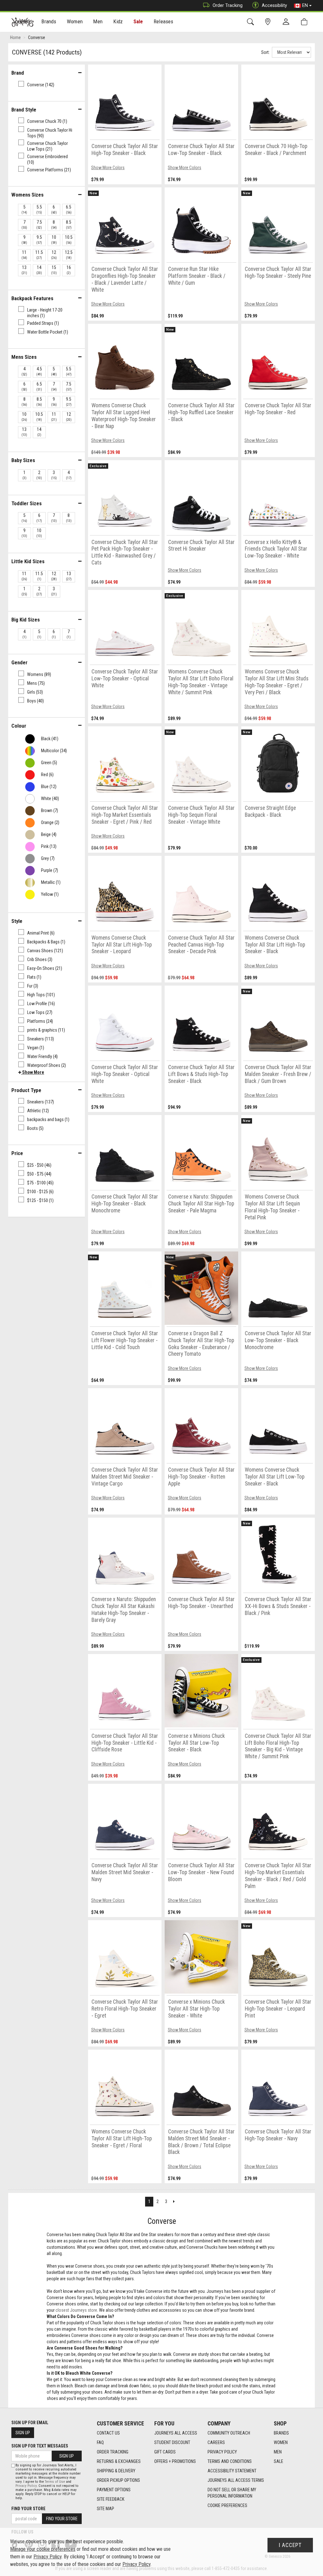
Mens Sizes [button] (24, 357)
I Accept (290, 2545)
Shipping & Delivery (116, 2471)
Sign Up (23, 2433)
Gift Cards (165, 2452)
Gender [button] (19, 662)
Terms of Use (55, 2482)
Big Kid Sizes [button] (26, 620)
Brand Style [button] (24, 110)
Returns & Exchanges (119, 2461)
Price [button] (17, 1153)
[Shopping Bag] (305, 22)
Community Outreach (229, 2433)
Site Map (106, 2509)
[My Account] (287, 22)
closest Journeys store (76, 2310)
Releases (163, 21)
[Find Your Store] (269, 22)
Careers (216, 2442)
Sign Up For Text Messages (40, 2446)
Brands (281, 2433)
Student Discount (172, 2442)
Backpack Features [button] (32, 298)
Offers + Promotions (175, 2461)
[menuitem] (49, 22)
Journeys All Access (176, 2433)
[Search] (252, 22)
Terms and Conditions (230, 2461)
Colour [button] (19, 726)
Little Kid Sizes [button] (28, 561)
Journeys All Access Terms (236, 2480)
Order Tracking (228, 5)
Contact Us (108, 2433)
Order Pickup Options (118, 2480)
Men (278, 2452)
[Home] (23, 22)
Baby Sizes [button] (23, 460)
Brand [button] (18, 73)
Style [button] (17, 921)
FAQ (100, 2442)
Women (281, 2442)
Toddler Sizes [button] (26, 503)
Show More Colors (108, 168)
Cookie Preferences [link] (227, 2505)
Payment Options (114, 2490)
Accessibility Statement (232, 2471)
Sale (138, 21)
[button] (31, 1072)
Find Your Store (28, 2509)
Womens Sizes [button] (27, 195)
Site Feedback (111, 2499)
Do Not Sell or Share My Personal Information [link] (232, 2493)
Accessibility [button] (274, 5)
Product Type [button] (26, 1090)
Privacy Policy (222, 2452)
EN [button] (305, 5)
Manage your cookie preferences (43, 2549)
